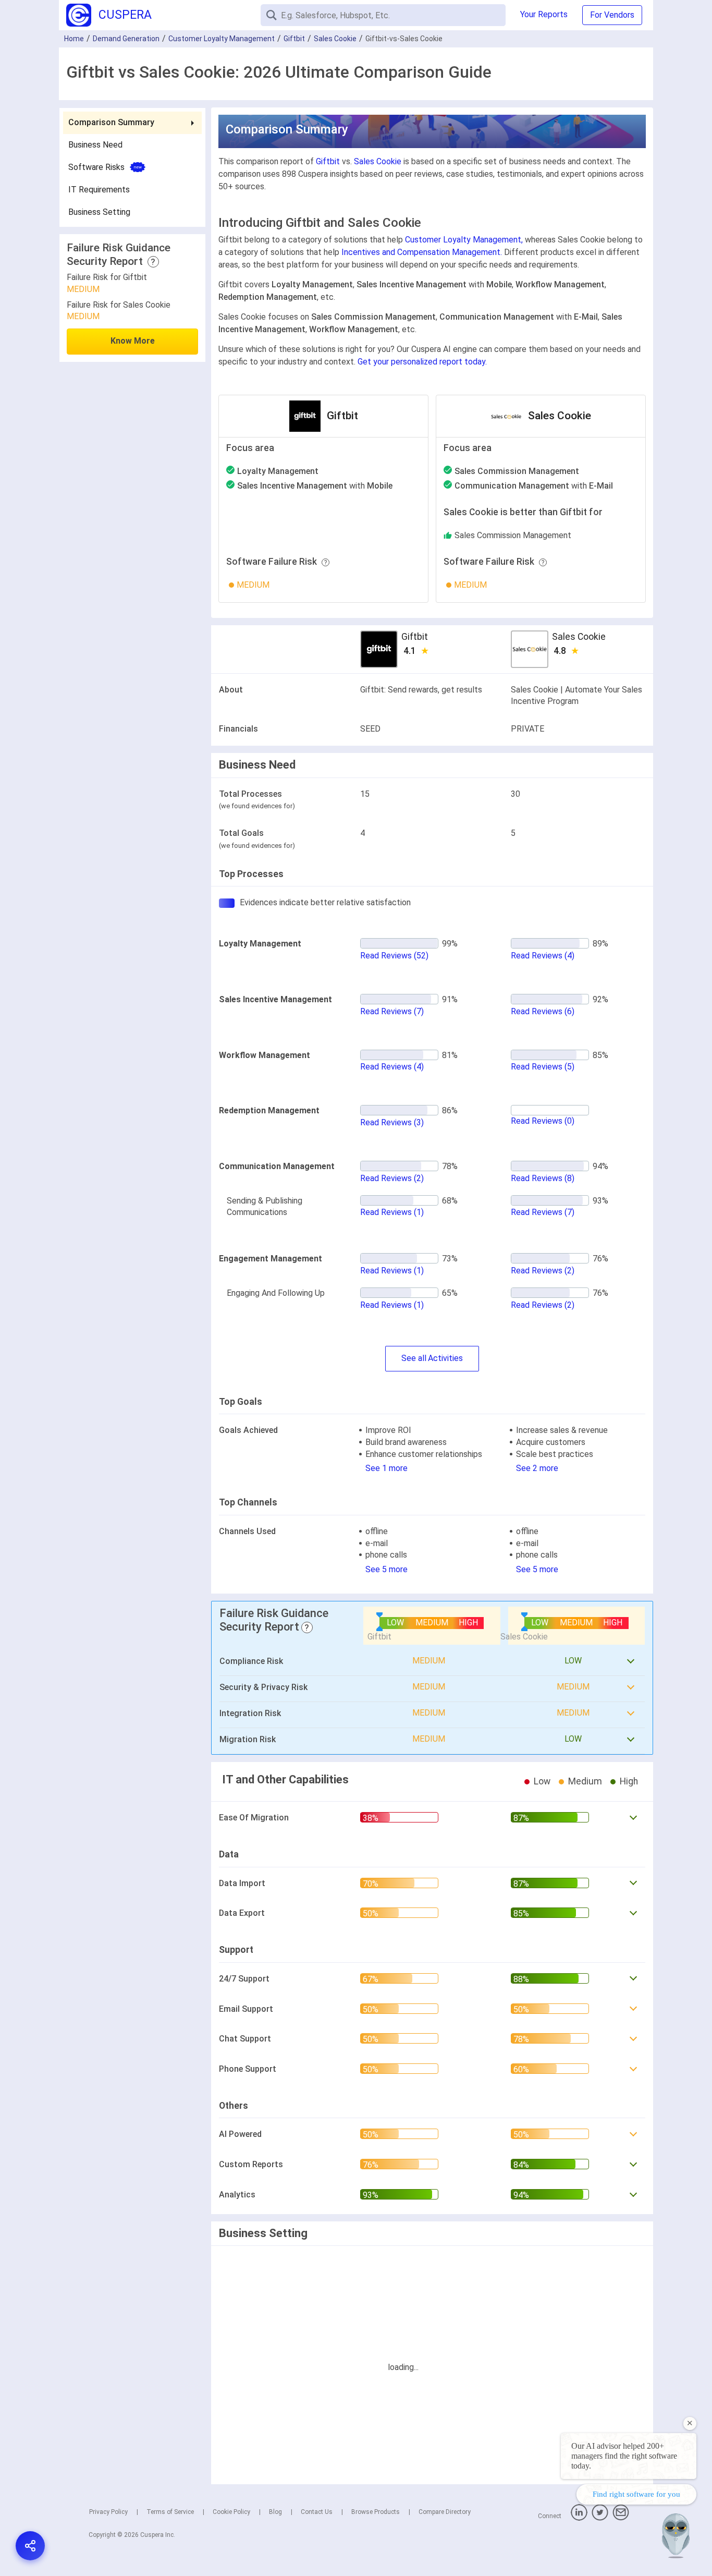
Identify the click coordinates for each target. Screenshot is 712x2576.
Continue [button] (604, 2541)
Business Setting (99, 212)
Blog (275, 2512)
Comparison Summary (111, 122)
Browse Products (376, 2512)
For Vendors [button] (612, 15)
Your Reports (544, 14)
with (315, 486)
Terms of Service (170, 2512)
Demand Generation (126, 39)
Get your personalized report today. (422, 362)
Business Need (95, 145)
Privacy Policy (108, 2512)
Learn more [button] (568, 2514)
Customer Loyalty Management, (464, 240)
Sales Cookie (335, 39)
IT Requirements (99, 190)
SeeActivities (432, 1358)
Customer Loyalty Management (222, 39)
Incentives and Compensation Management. (422, 252)
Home (74, 39)
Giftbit (294, 39)
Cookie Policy (231, 2512)
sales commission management (513, 535)
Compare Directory (445, 2512)
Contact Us (317, 2512)
